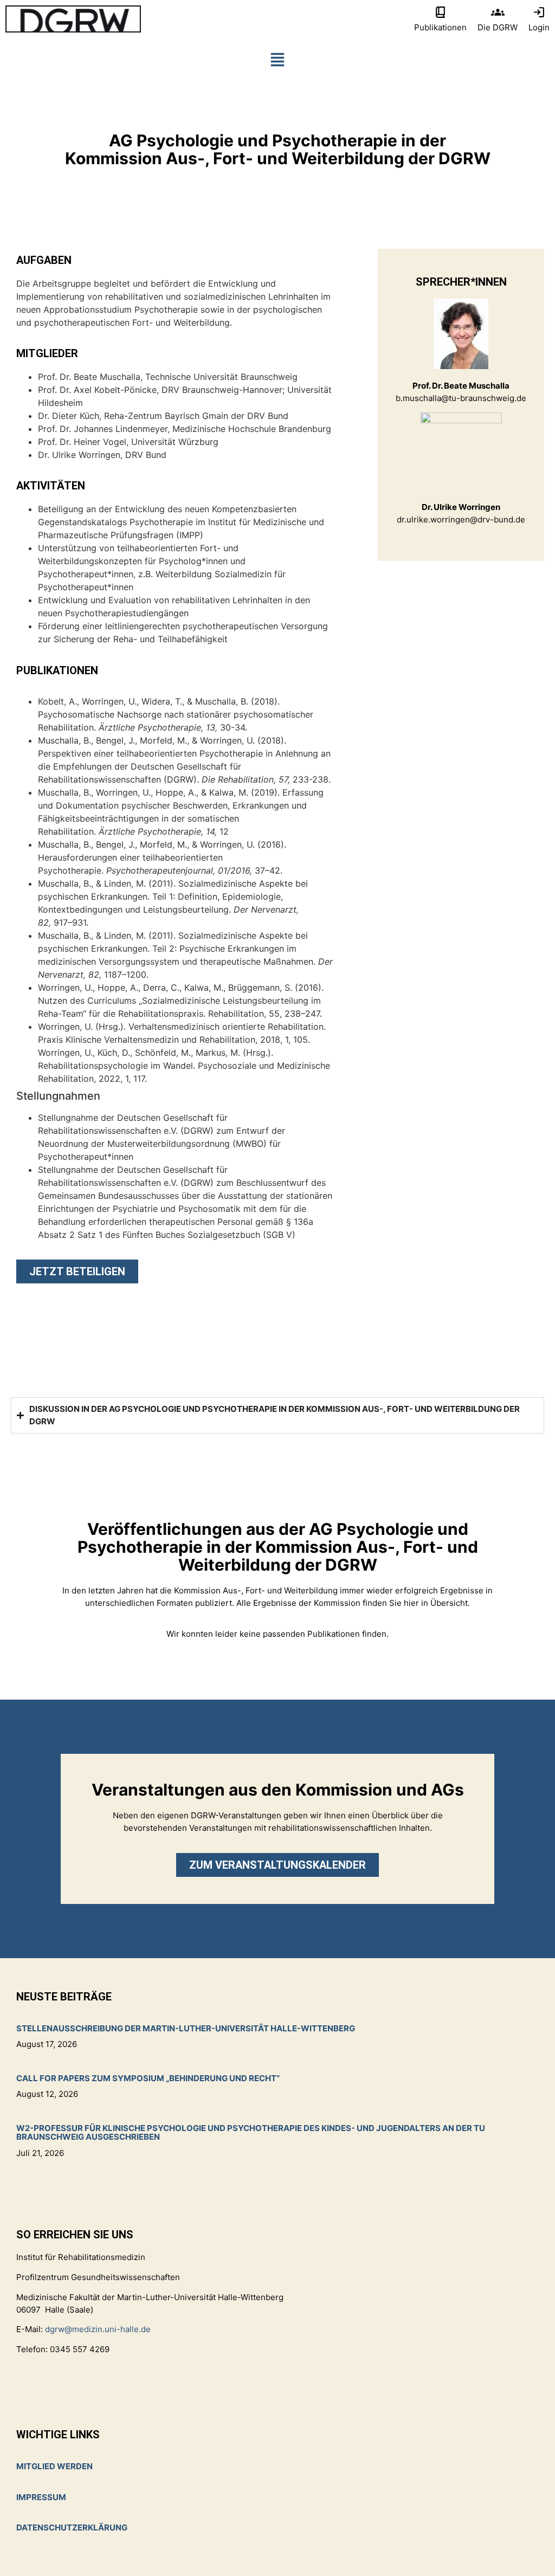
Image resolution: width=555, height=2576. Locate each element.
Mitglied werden (54, 2466)
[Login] (539, 12)
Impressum (41, 2497)
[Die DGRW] (498, 12)
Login (539, 27)
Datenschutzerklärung (72, 2527)
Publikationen (440, 27)
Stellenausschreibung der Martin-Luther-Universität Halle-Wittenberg (186, 2028)
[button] (277, 62)
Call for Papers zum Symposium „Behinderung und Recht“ (148, 2078)
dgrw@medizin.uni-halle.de (98, 2329)
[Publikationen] (440, 12)
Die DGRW (498, 27)
